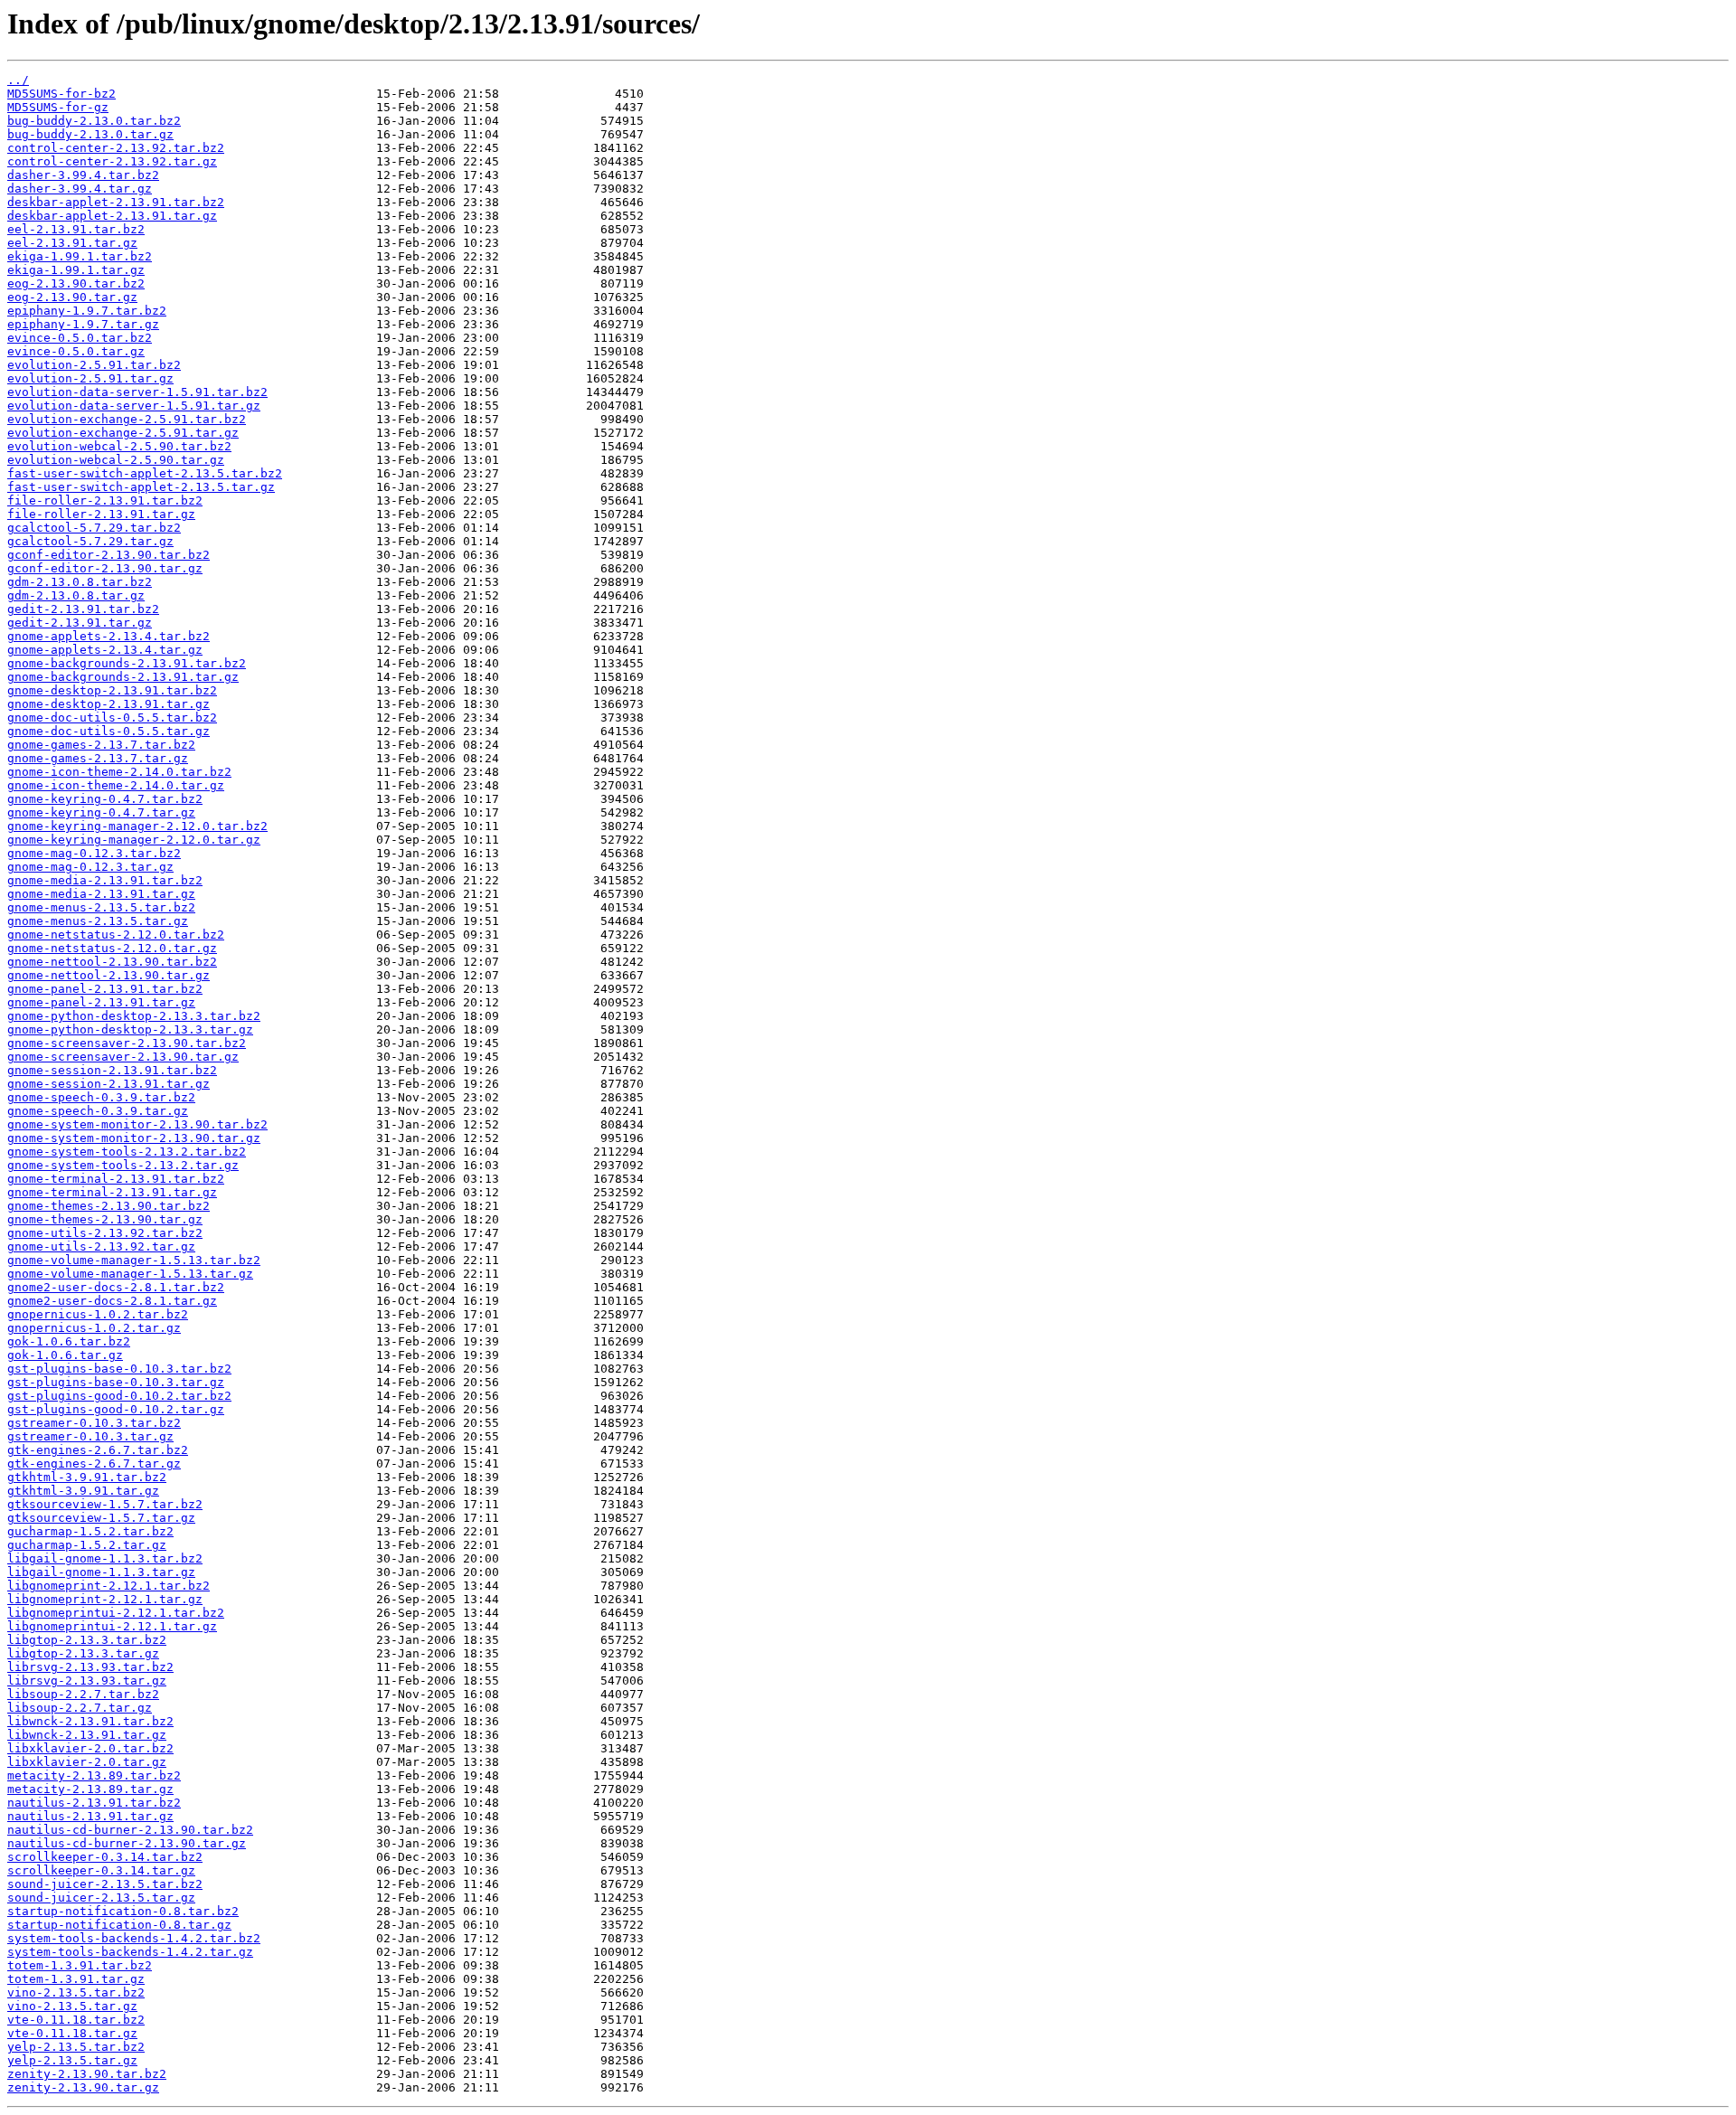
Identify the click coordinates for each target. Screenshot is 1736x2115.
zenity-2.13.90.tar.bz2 (87, 2074)
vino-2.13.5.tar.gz (72, 2006)
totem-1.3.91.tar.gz (76, 1979)
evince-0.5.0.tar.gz (76, 351)
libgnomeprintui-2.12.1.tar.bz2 (116, 1613)
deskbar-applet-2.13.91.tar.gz (112, 216)
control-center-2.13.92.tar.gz (112, 161)
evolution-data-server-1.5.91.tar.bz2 (137, 392)
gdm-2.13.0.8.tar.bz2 (80, 582)
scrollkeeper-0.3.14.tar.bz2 (105, 1857)
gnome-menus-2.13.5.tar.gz (98, 921)
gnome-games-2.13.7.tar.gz (98, 758)
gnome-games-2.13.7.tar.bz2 (101, 745)
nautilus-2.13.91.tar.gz (90, 1816)
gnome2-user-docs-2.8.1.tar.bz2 (116, 1287)
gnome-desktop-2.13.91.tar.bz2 (112, 690)
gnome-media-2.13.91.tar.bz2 (105, 880)
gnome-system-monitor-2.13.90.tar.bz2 (137, 1124)
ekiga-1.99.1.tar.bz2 (80, 256)
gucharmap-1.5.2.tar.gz (87, 1545)
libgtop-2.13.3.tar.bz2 (87, 1640)
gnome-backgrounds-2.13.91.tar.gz (123, 677)
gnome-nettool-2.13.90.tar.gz (108, 975)
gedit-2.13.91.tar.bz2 (83, 609)
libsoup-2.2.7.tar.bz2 (83, 1694)
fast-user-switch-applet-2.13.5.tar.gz (141, 487)
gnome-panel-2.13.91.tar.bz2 (105, 989)
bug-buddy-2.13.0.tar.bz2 (94, 121)
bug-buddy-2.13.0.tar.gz (90, 134)
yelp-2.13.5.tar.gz (72, 2060)
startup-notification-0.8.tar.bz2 (123, 1911)
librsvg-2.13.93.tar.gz (87, 1681)
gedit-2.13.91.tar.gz (80, 623)
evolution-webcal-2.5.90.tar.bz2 (119, 446)
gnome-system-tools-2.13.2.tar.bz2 (127, 1152)
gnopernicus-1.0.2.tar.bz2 (98, 1314)
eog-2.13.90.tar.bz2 (76, 283)
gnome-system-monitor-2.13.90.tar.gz (134, 1138)
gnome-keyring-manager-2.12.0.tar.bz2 (137, 826)
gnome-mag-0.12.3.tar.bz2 (94, 853)
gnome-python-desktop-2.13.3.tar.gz (130, 1029)
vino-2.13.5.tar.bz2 (76, 1992)
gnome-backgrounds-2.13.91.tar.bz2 (127, 663)
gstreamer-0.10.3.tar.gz (90, 1436)
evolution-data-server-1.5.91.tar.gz (134, 406)
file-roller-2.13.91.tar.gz (101, 514)
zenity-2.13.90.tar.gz (83, 2087)
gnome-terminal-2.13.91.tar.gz (112, 1192)
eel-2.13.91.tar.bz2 (76, 229)
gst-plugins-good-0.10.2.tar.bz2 (119, 1396)
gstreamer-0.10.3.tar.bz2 (94, 1423)
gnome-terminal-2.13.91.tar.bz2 (116, 1179)
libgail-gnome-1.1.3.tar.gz (101, 1572)
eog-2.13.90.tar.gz (72, 297)
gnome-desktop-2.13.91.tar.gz (108, 704)
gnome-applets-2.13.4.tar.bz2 (108, 636)
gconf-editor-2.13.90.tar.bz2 (108, 555)
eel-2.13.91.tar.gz (72, 243)
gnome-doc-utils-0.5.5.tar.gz (108, 731)
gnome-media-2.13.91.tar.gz (101, 894)
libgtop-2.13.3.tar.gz (83, 1653)
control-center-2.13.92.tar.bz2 (116, 148)
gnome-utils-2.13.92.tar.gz (101, 1246)
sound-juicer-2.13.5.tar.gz (101, 1898)
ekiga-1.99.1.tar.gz (76, 270)
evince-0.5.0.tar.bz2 (80, 338)
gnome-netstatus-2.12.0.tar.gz (112, 948)
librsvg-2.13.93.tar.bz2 (90, 1667)
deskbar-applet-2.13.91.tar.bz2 (116, 202)
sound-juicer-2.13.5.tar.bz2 (105, 1884)
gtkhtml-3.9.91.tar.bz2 (87, 1477)
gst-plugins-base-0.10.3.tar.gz (116, 1382)
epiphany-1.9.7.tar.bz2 (87, 311)
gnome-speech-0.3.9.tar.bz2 (101, 1097)
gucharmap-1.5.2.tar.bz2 (90, 1531)
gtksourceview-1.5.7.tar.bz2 (105, 1504)
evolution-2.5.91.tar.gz (90, 378)
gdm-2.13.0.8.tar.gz (76, 595)
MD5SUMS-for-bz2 (61, 94)
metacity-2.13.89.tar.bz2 (94, 1775)
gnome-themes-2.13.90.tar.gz (105, 1219)
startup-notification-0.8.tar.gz (119, 1925)
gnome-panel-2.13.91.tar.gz (101, 1002)
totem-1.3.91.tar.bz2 (80, 1965)
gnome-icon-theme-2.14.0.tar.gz (116, 785)
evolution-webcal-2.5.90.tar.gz (116, 460)
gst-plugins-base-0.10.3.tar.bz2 (119, 1369)
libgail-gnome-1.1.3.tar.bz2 (105, 1558)
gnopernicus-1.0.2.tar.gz (94, 1328)
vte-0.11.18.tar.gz (72, 2033)
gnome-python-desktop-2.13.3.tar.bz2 (134, 1016)
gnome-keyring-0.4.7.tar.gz (101, 812)
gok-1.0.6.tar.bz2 (69, 1341)
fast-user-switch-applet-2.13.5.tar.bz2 (145, 473)
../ (18, 80)
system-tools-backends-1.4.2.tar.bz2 (134, 1938)
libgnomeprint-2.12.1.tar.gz (105, 1599)
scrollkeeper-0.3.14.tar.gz (101, 1870)
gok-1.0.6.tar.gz (65, 1355)
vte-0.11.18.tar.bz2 (76, 2020)
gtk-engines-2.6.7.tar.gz (94, 1464)
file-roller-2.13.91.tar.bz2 (105, 500)
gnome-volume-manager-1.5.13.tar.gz (130, 1274)
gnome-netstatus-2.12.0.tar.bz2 (116, 935)
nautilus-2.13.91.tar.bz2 (94, 1803)
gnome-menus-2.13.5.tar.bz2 (101, 907)
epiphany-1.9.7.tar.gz (83, 324)
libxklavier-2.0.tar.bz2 (90, 1748)
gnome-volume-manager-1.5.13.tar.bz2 (134, 1260)
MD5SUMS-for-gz (58, 107)
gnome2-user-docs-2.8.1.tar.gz (112, 1301)
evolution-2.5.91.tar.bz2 (94, 365)
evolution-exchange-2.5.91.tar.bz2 (127, 419)
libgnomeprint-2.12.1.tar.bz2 (108, 1586)
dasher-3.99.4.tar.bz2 (83, 175)
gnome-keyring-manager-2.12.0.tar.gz (134, 840)
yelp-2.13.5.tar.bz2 (76, 2047)
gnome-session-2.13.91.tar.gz (108, 1084)
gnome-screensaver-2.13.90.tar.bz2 (127, 1043)
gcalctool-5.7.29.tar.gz (90, 541)
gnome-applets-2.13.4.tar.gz (105, 650)
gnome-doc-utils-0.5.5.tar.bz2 (112, 718)
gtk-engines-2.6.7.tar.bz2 (98, 1450)
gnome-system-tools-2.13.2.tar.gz (123, 1165)
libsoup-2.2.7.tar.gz (80, 1708)
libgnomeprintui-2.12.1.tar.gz (112, 1626)
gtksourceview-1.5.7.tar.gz (101, 1518)
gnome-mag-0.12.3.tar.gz (90, 867)
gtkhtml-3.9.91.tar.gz (83, 1491)
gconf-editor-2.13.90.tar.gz (105, 568)
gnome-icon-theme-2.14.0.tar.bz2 (119, 772)
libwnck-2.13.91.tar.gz (87, 1735)
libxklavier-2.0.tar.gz (87, 1762)
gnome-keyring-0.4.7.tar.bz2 (105, 799)
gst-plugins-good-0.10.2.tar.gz (116, 1409)
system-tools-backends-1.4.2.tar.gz (130, 1952)
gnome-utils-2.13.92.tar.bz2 (105, 1233)
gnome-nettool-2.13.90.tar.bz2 (112, 962)
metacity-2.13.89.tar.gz (90, 1789)
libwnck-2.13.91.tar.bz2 (90, 1721)
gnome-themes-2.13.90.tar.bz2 (108, 1206)
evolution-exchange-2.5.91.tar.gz (123, 433)
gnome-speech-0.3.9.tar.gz (98, 1111)
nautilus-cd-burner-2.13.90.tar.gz (127, 1843)
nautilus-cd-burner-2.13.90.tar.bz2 (130, 1830)
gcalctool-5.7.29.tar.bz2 (94, 528)
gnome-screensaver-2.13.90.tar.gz (123, 1057)
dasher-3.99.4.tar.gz (80, 189)
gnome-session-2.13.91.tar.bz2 (112, 1070)
